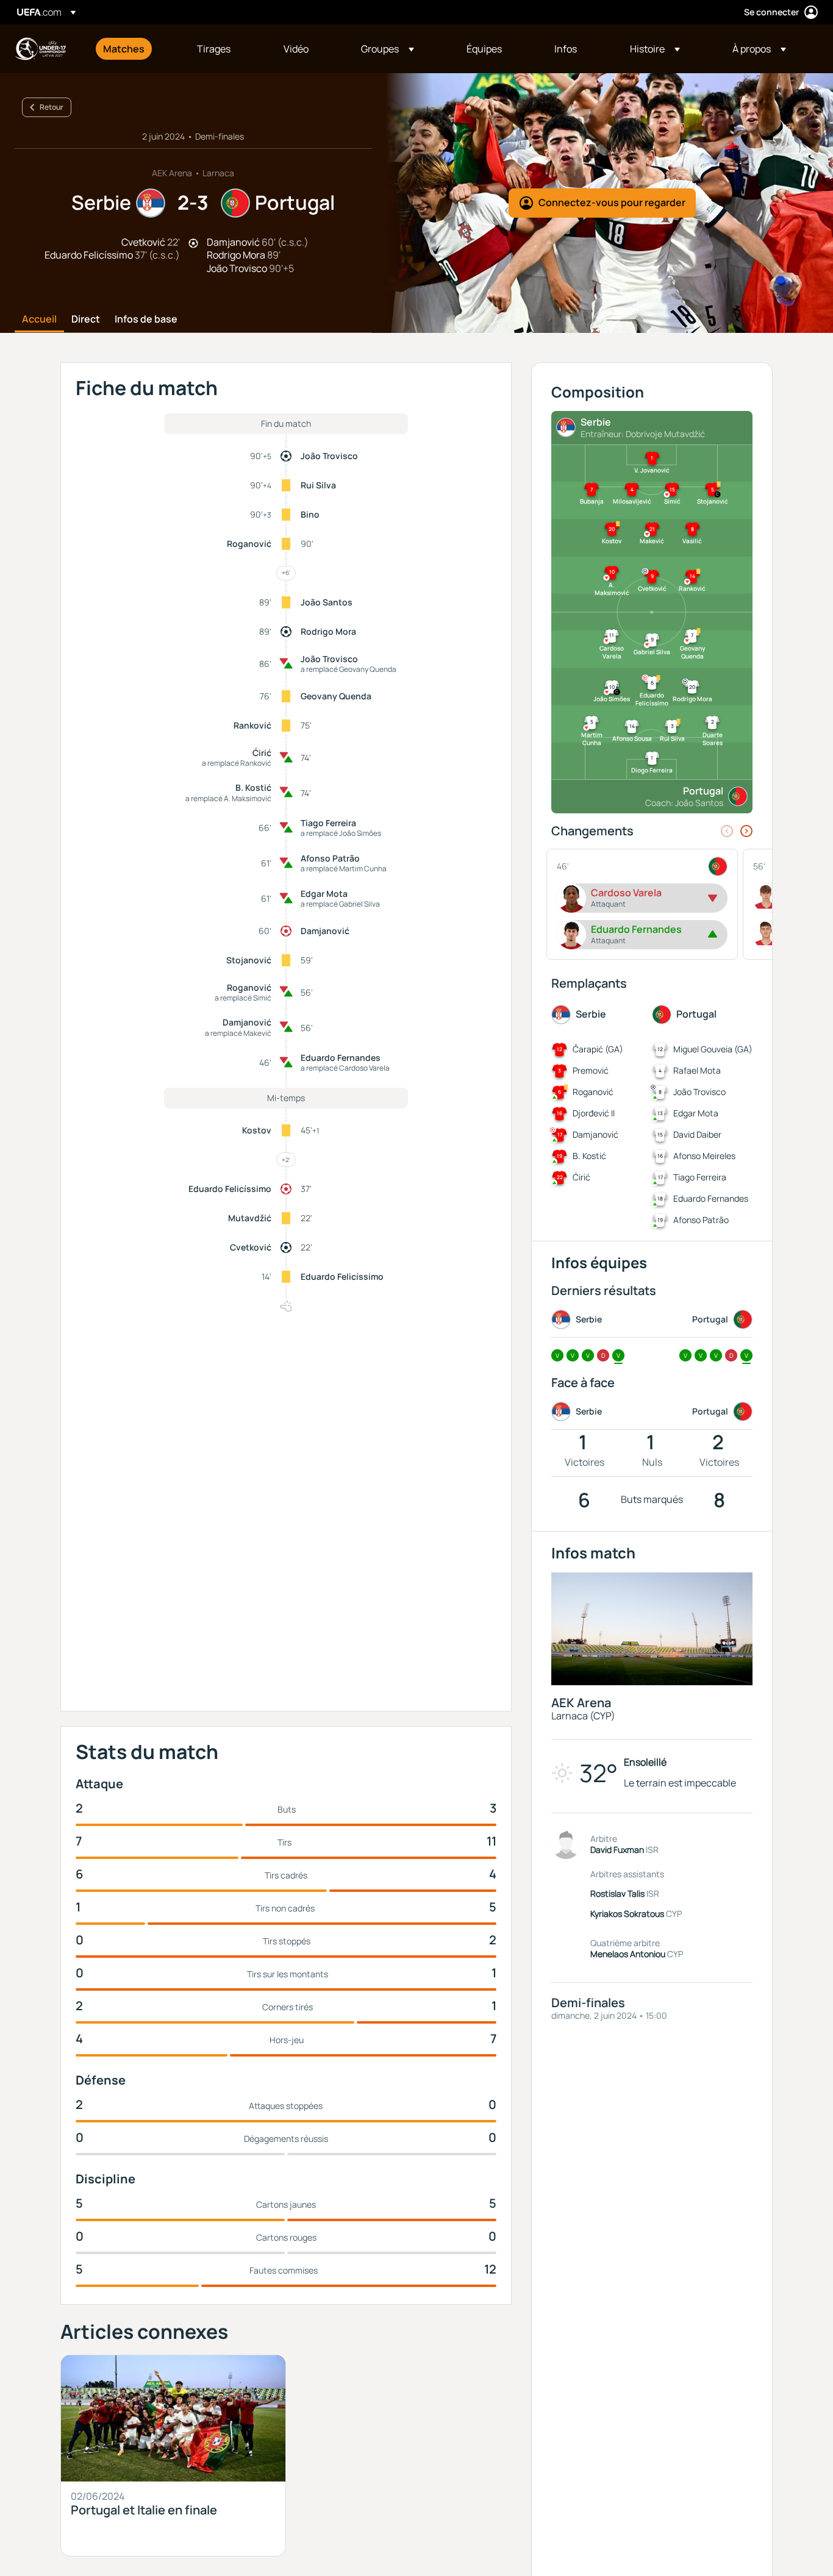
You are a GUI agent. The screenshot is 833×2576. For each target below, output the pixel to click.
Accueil (39, 319)
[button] (388, 49)
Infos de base (146, 319)
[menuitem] (135, 49)
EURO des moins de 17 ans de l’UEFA (40, 49)
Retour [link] (52, 107)
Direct (86, 319)
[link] (124, 49)
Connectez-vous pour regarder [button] (612, 202)
